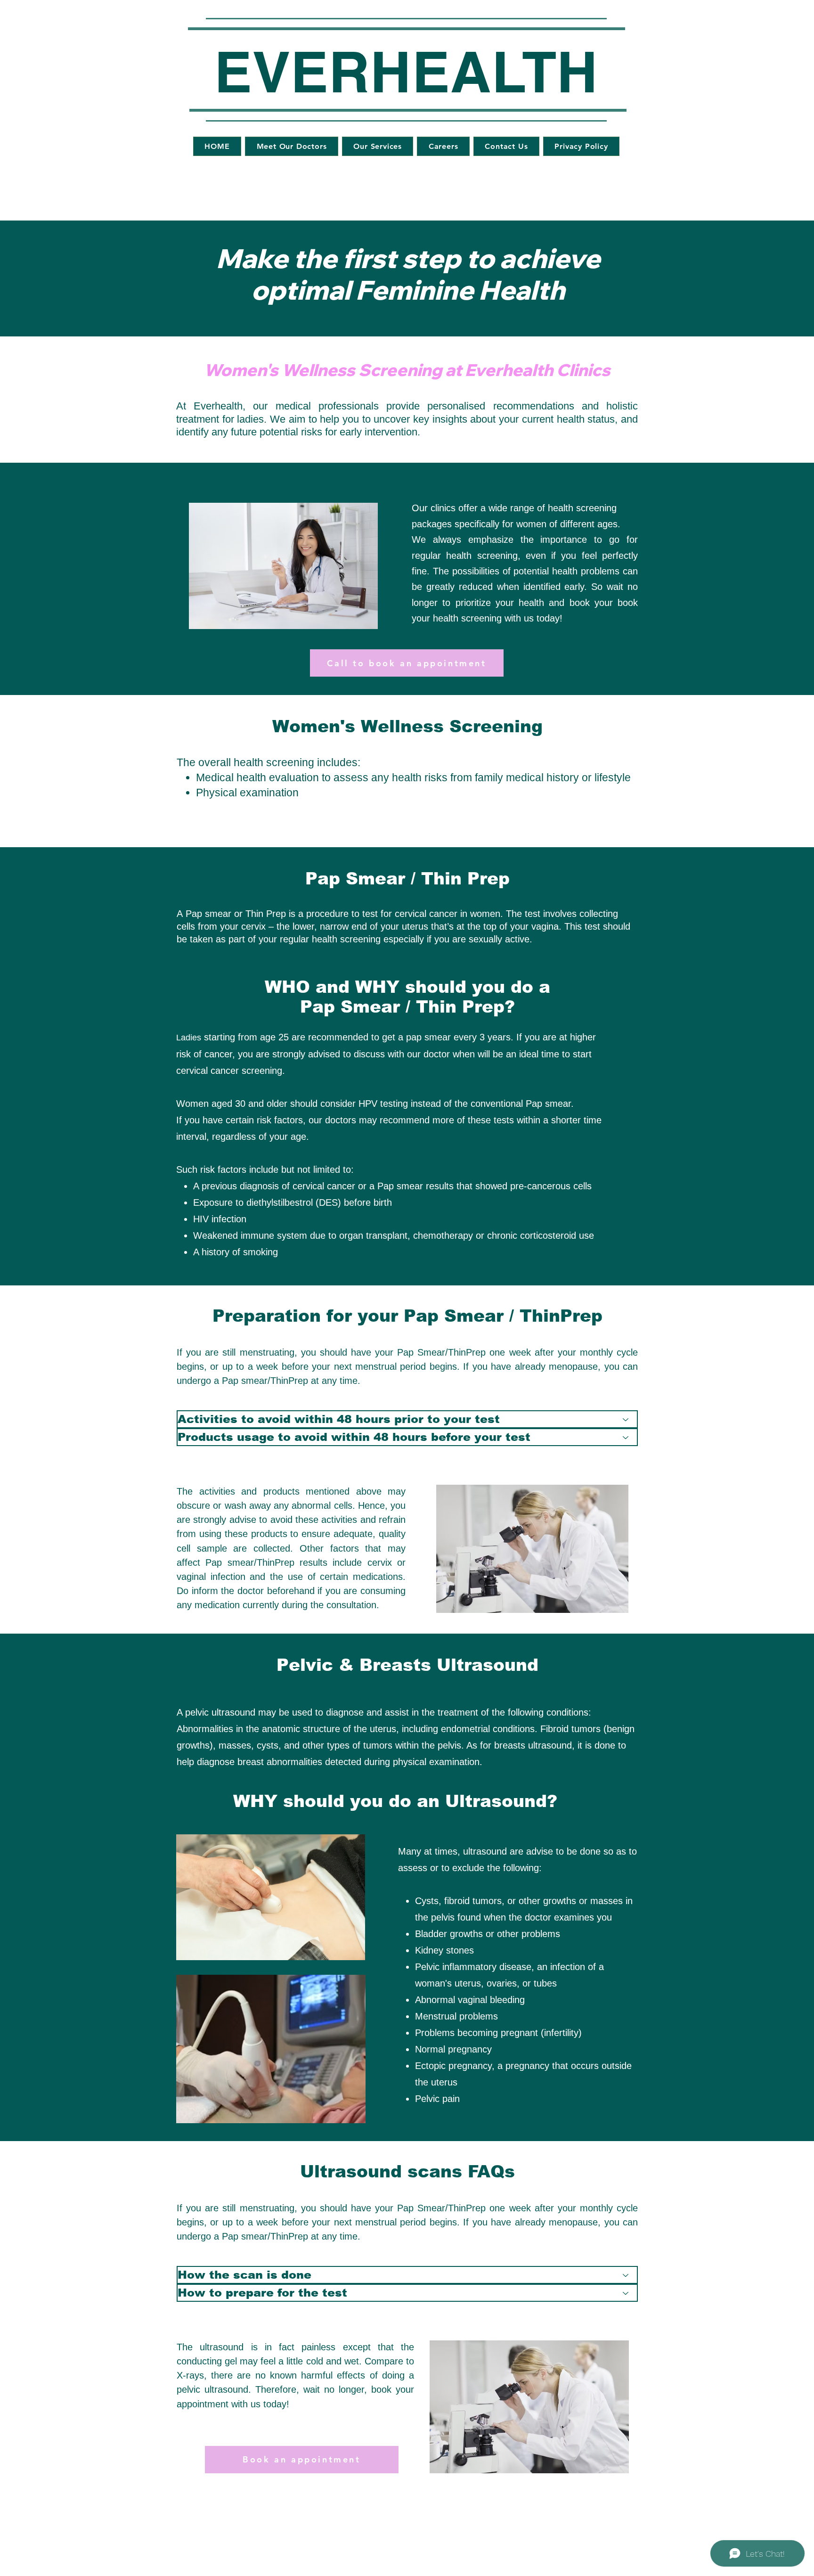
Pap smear (208, 914)
